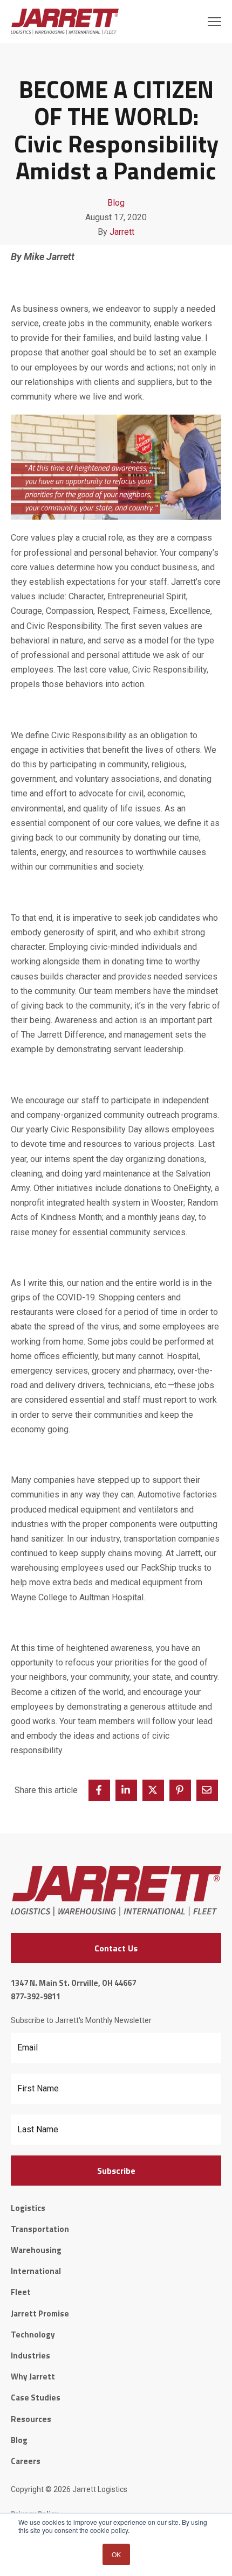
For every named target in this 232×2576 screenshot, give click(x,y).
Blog (116, 203)
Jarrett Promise (40, 2313)
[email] (207, 1790)
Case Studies (36, 2397)
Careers (26, 2461)
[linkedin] (126, 1790)
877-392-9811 (36, 1996)
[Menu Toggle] (214, 22)
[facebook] (99, 1790)
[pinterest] (180, 1790)
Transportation (40, 2229)
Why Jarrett (33, 2376)
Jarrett (122, 232)
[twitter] (153, 1790)
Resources (31, 2419)
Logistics (28, 2208)
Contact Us (116, 1948)
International (36, 2271)
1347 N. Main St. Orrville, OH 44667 (73, 1983)
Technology (33, 2334)
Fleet (21, 2292)
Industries (30, 2355)
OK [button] (116, 2554)
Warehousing (36, 2250)
